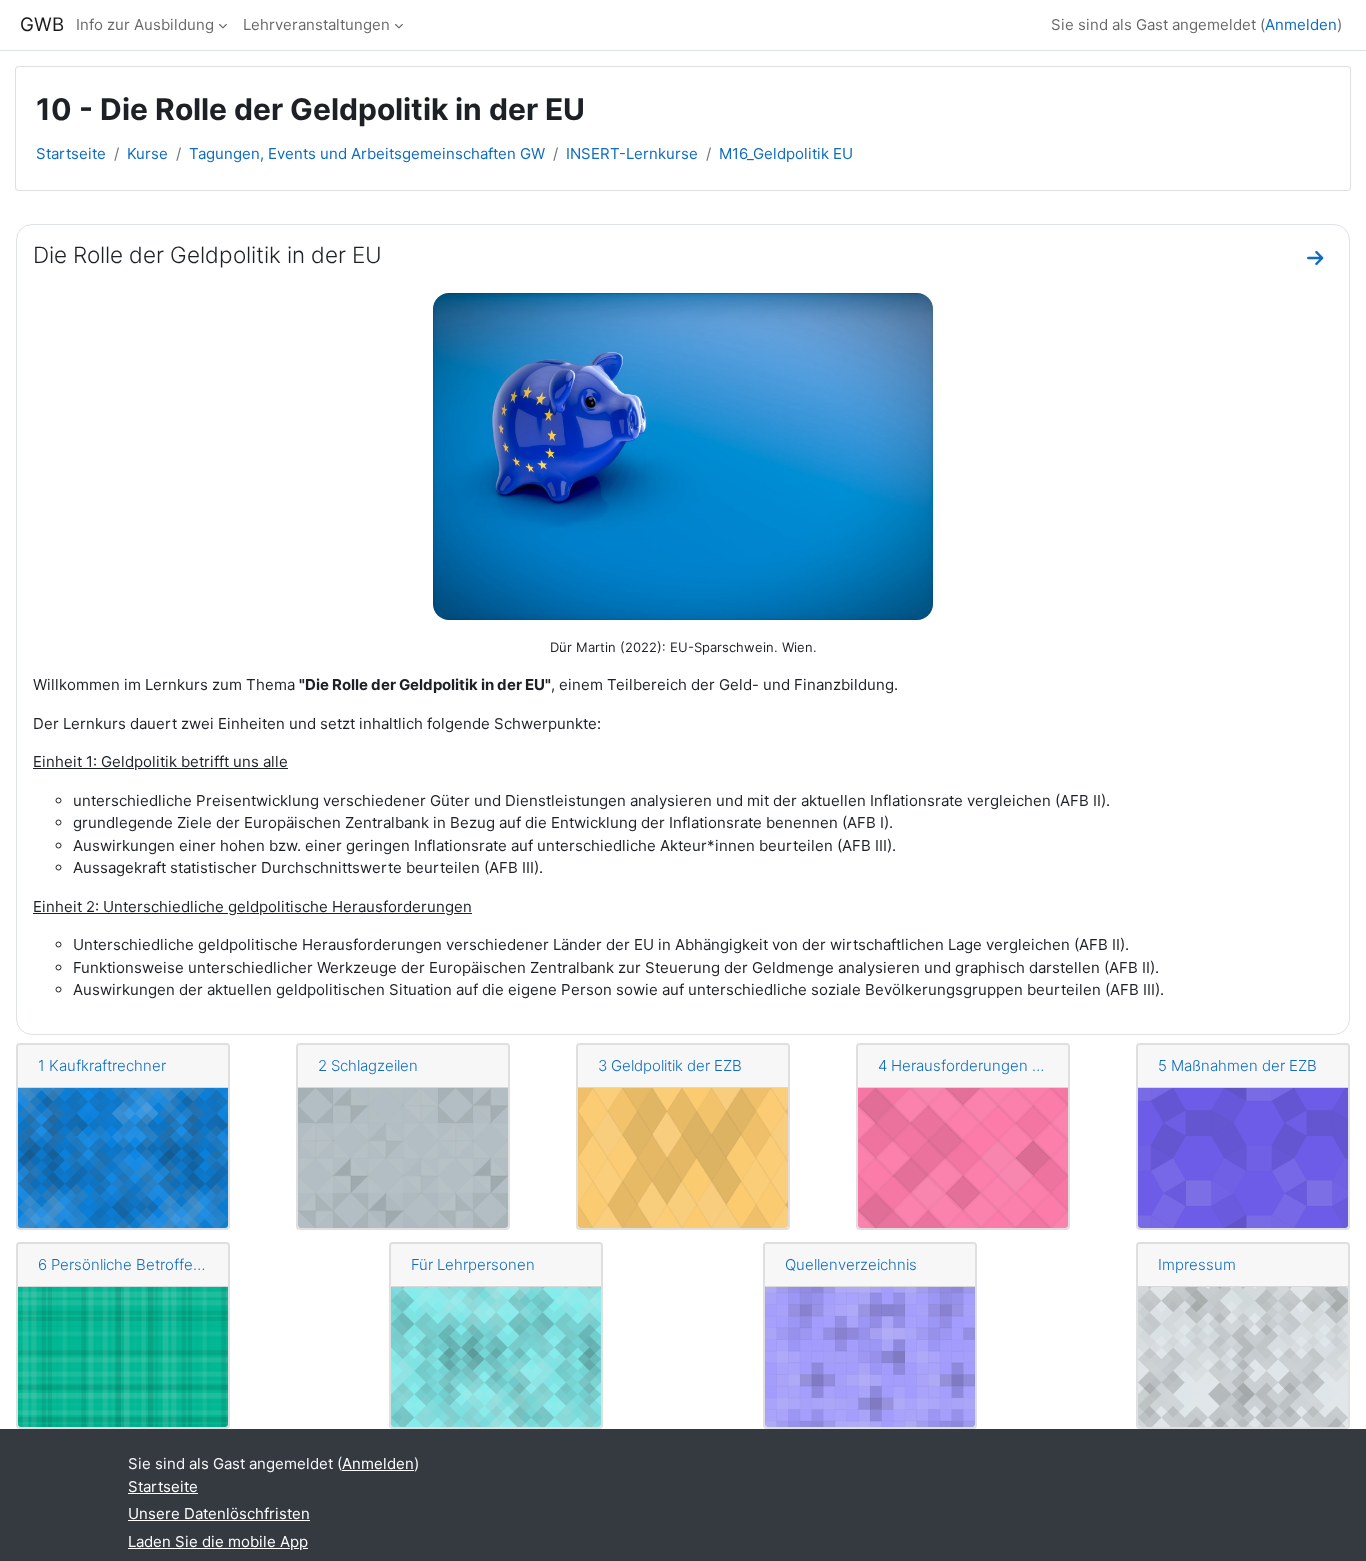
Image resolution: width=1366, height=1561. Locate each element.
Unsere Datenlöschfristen (219, 1513)
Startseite (71, 153)
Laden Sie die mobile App (218, 1541)
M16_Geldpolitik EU (786, 153)
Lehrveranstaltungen (316, 24)
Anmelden (1301, 24)
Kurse (147, 153)
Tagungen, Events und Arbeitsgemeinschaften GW (367, 153)
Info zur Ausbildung (145, 24)
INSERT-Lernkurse (632, 153)
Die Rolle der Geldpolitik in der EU (207, 254)
